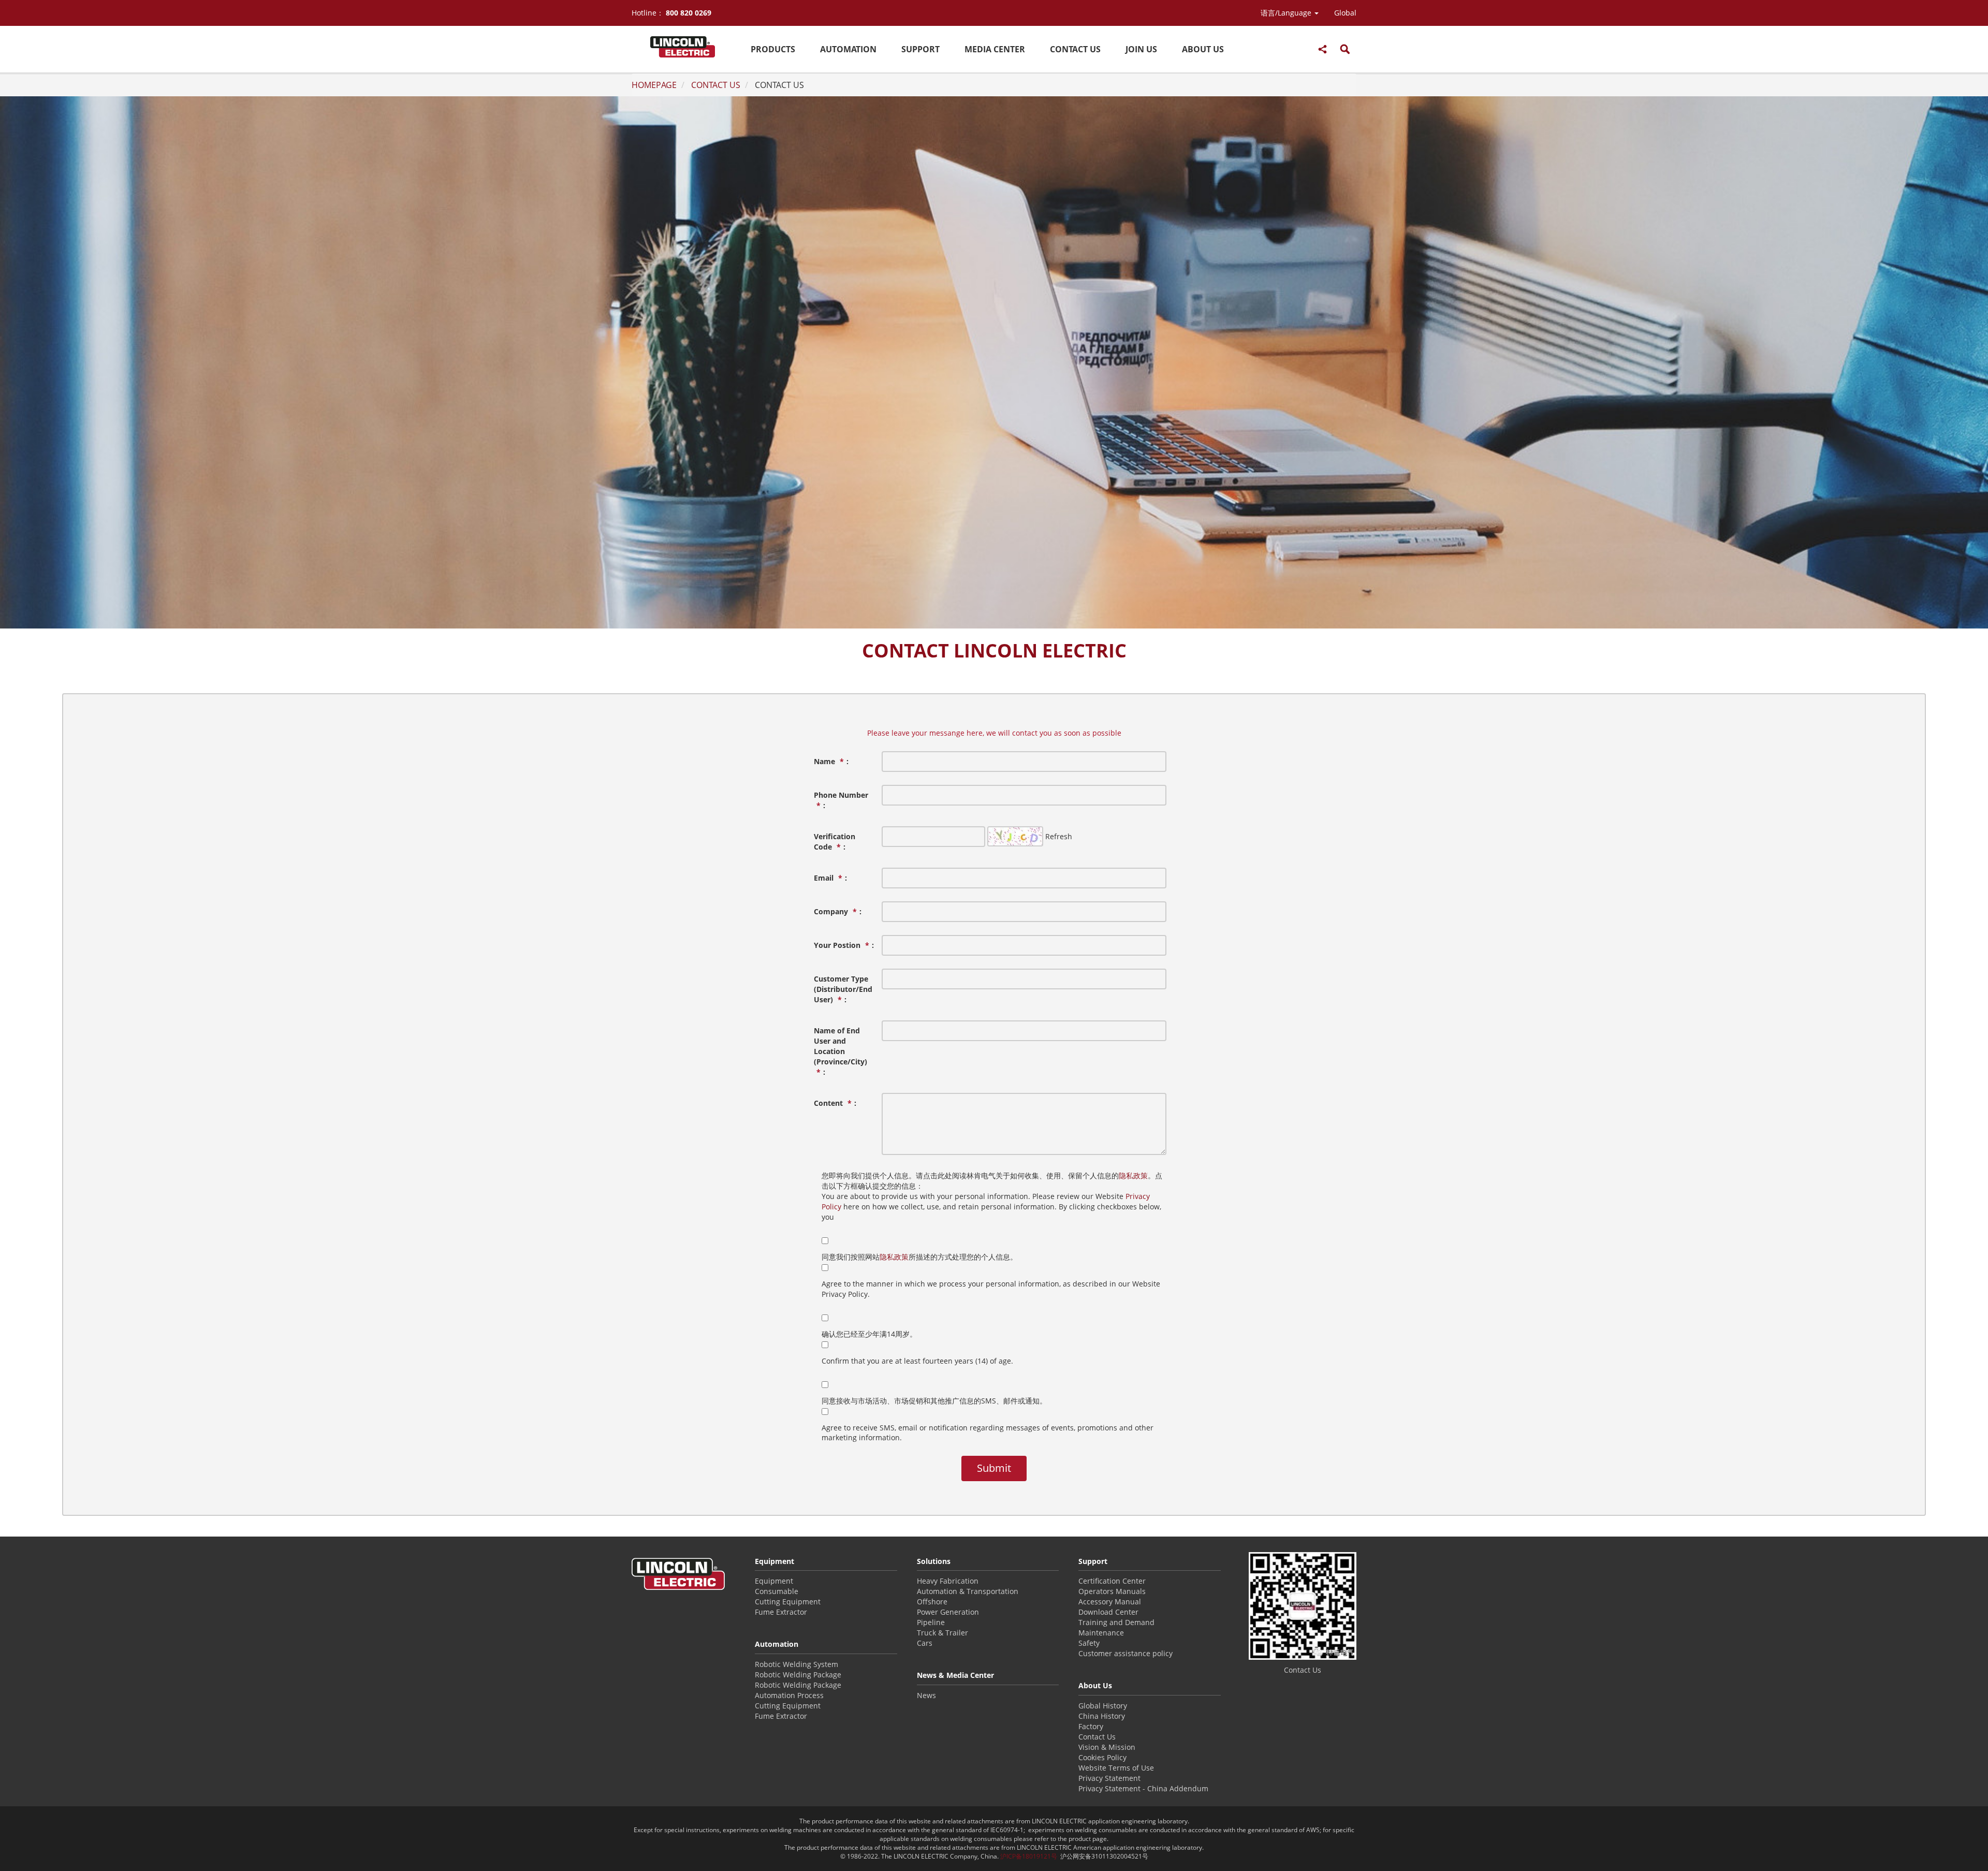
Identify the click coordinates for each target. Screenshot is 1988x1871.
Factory (1091, 1726)
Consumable (777, 1591)
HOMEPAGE (654, 85)
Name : (831, 761)
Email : (830, 878)
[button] (1290, 13)
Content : (835, 1103)
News (926, 1695)
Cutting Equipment (788, 1602)
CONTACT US (1075, 49)
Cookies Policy (1102, 1757)
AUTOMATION (848, 49)
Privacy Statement (1109, 1778)
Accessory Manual (1110, 1602)
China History (1102, 1716)
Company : (838, 911)
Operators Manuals (1112, 1591)
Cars (925, 1643)
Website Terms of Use (1116, 1768)
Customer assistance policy (1125, 1653)
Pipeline (931, 1622)
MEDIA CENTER (995, 49)
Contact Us (1097, 1737)
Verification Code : (835, 842)
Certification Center (1112, 1581)
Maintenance (1101, 1633)
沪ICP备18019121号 (1029, 1856)
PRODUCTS (773, 49)
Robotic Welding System (796, 1664)
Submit (994, 1468)
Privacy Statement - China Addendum (1143, 1788)
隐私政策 (1133, 1175)
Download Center (1108, 1612)
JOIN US (1141, 49)
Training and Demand (1116, 1622)
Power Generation (948, 1612)
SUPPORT (920, 49)
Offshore (932, 1602)
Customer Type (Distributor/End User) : (843, 989)
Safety (1089, 1643)
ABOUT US (1203, 49)
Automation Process (789, 1695)
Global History (1103, 1706)
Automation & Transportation (968, 1591)
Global (1345, 13)
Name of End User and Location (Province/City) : (840, 1051)
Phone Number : (841, 800)
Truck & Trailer (942, 1633)
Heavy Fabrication (948, 1581)
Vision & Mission (1107, 1747)
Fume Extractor (781, 1612)
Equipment (774, 1581)
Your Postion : (844, 945)
